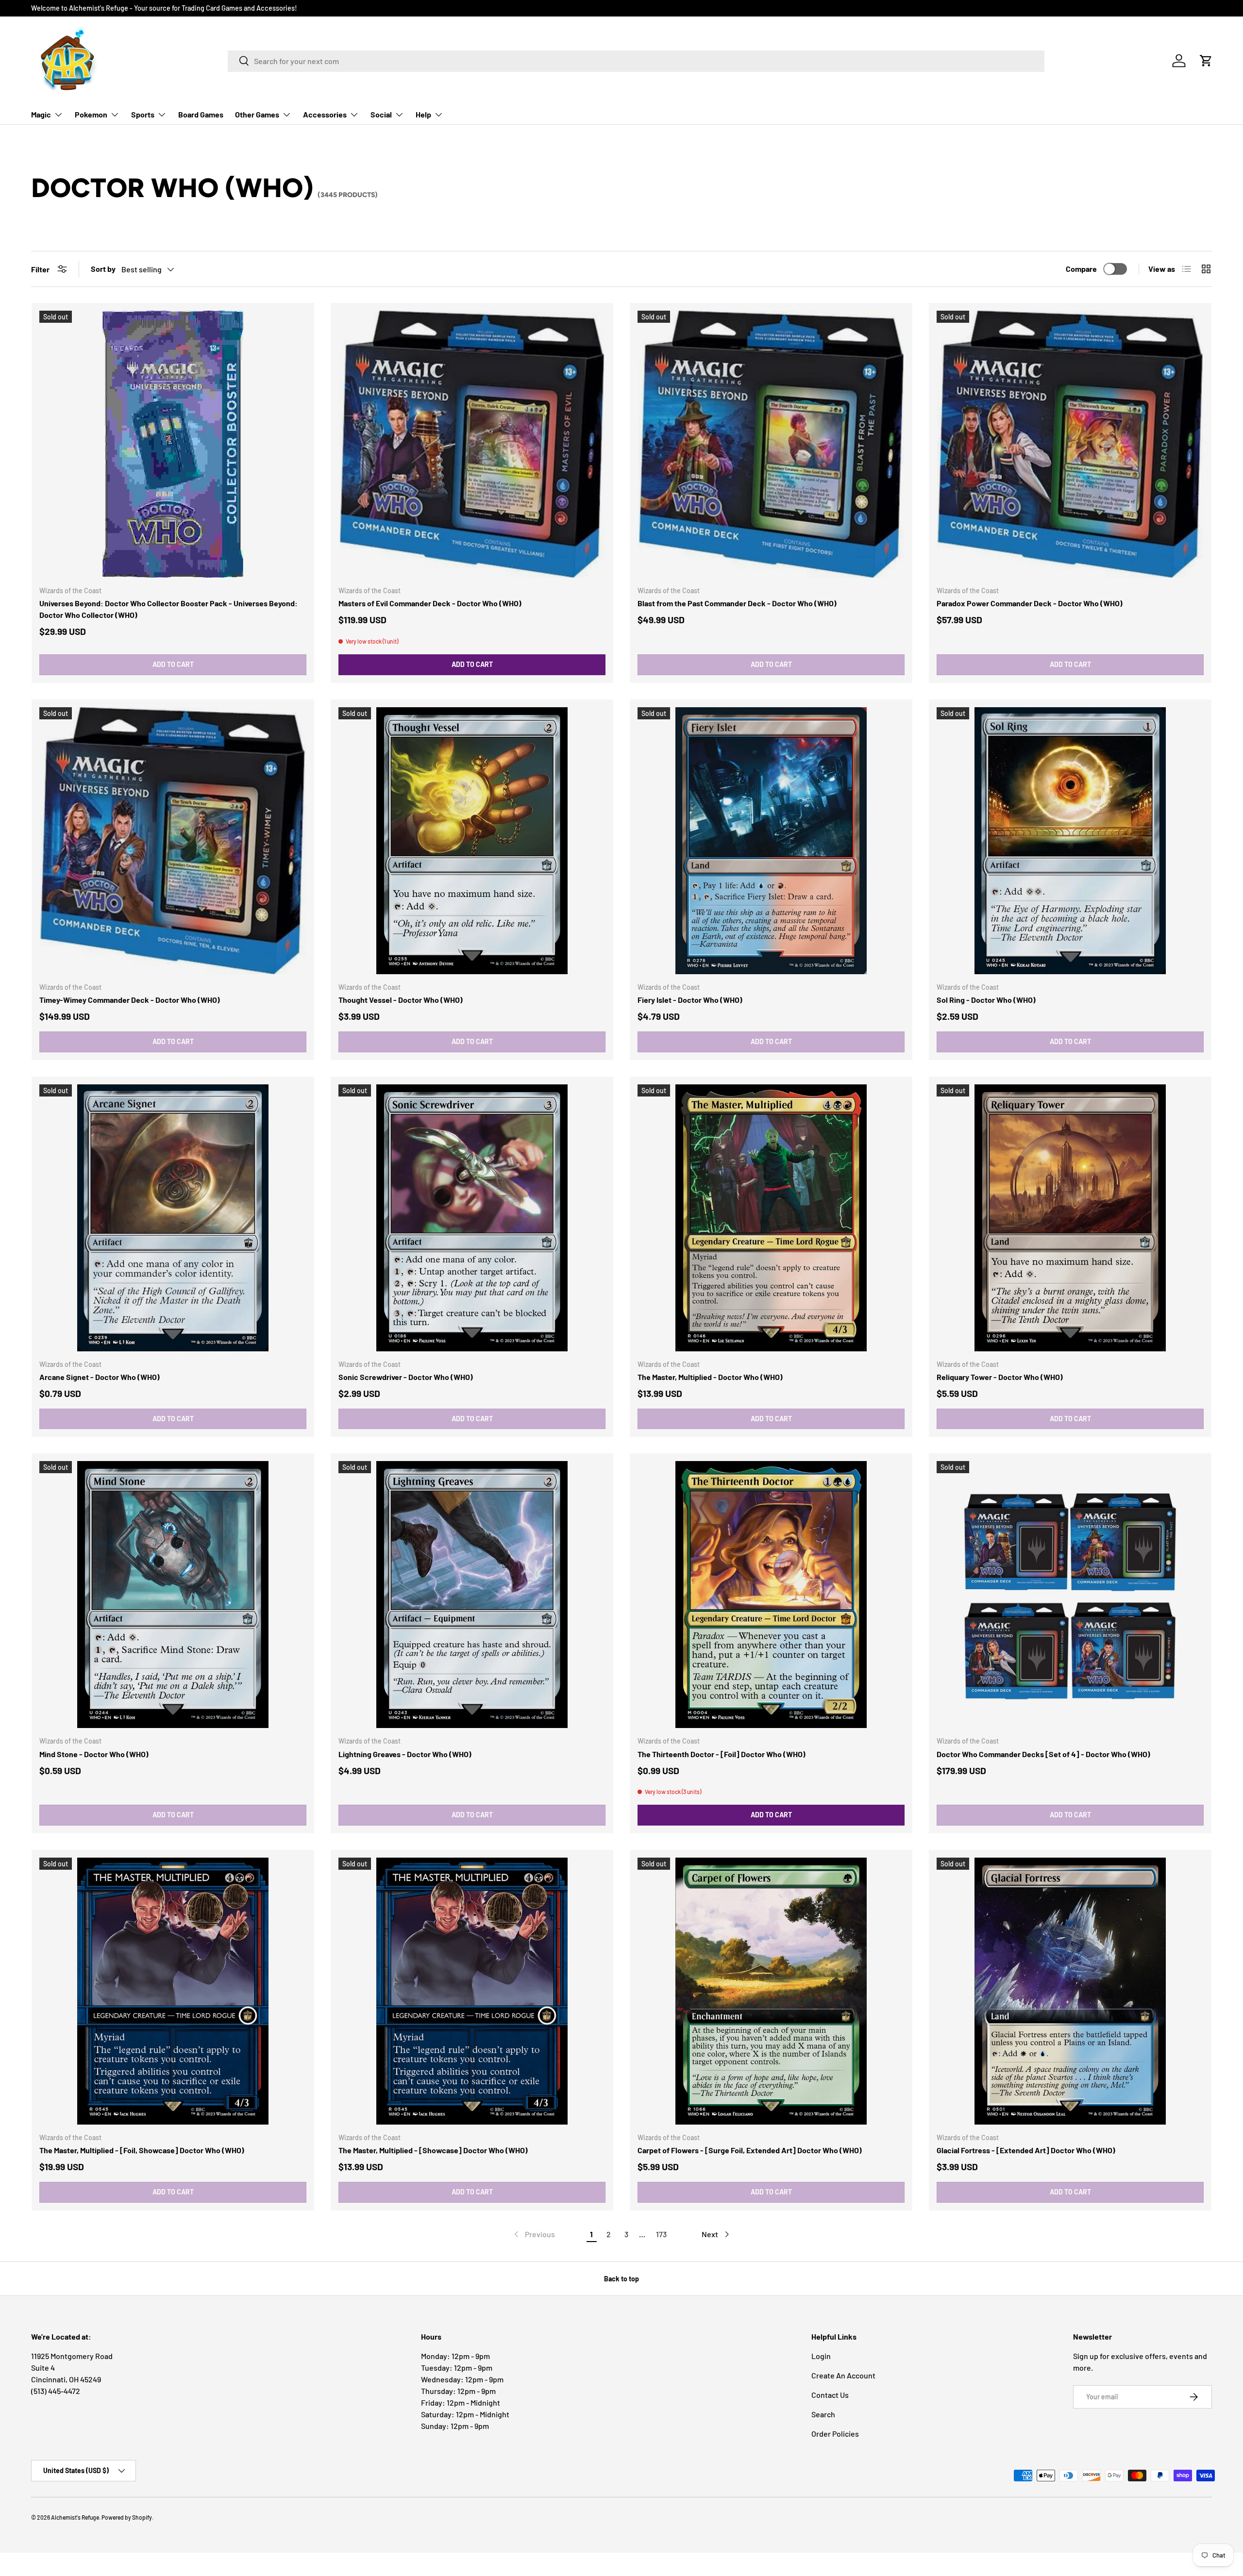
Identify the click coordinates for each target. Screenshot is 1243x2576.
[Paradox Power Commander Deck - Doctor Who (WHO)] (1070, 444)
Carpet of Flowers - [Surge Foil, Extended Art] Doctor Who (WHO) (750, 2150)
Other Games (257, 114)
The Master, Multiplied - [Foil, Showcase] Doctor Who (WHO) (142, 2150)
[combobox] (636, 61)
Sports (143, 114)
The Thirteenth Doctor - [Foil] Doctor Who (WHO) (722, 1754)
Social (381, 114)
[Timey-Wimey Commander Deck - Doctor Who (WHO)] (173, 841)
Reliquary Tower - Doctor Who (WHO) (1000, 1377)
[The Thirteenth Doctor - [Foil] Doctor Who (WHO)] (771, 1595)
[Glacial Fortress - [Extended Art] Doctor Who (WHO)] (1070, 1991)
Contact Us (830, 2395)
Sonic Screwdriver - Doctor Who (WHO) (406, 1377)
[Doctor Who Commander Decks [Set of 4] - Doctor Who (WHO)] (1070, 1595)
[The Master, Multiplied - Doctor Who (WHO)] (771, 1218)
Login (821, 2356)
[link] (534, 2234)
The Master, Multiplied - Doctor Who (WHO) (710, 1377)
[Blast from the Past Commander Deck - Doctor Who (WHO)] (771, 444)
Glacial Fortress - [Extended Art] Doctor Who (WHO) (1026, 2150)
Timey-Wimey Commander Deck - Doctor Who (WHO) (130, 1000)
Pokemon (91, 114)
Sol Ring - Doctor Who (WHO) (986, 1000)
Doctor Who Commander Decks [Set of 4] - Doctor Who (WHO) (1043, 1754)
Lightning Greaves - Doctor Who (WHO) (405, 1754)
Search (823, 2414)
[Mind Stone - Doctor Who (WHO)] (173, 1595)
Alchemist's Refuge (75, 2517)
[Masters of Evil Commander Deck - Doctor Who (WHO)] (472, 444)
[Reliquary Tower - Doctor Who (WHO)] (1070, 1218)
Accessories (325, 114)
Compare (1081, 269)
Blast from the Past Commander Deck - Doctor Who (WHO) (737, 603)
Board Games (201, 114)
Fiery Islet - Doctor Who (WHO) (690, 1000)
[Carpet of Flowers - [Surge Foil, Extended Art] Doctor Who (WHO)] (771, 1991)
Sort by (103, 269)
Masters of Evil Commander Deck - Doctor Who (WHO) (430, 603)
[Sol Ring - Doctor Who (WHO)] (1070, 841)
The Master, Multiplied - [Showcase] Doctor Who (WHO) (433, 2150)
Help (423, 114)
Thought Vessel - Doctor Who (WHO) (401, 1000)
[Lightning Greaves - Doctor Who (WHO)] (472, 1595)
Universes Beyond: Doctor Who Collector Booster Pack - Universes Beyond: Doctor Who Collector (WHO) (168, 609)
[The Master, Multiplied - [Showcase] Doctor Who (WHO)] (472, 1991)
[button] (1206, 61)
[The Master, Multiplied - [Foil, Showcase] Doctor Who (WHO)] (173, 1991)
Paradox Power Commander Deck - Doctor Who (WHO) (1030, 603)
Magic (41, 114)
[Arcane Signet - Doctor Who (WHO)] (173, 1218)
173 (661, 2234)
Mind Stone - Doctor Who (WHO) (94, 1754)
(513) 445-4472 (56, 2391)
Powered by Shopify (127, 2517)
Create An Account (843, 2375)
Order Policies (835, 2434)
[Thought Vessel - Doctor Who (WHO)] (472, 841)
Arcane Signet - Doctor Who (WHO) (100, 1377)
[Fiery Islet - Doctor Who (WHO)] (771, 841)
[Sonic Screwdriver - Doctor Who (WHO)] (472, 1218)
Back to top (621, 2279)
